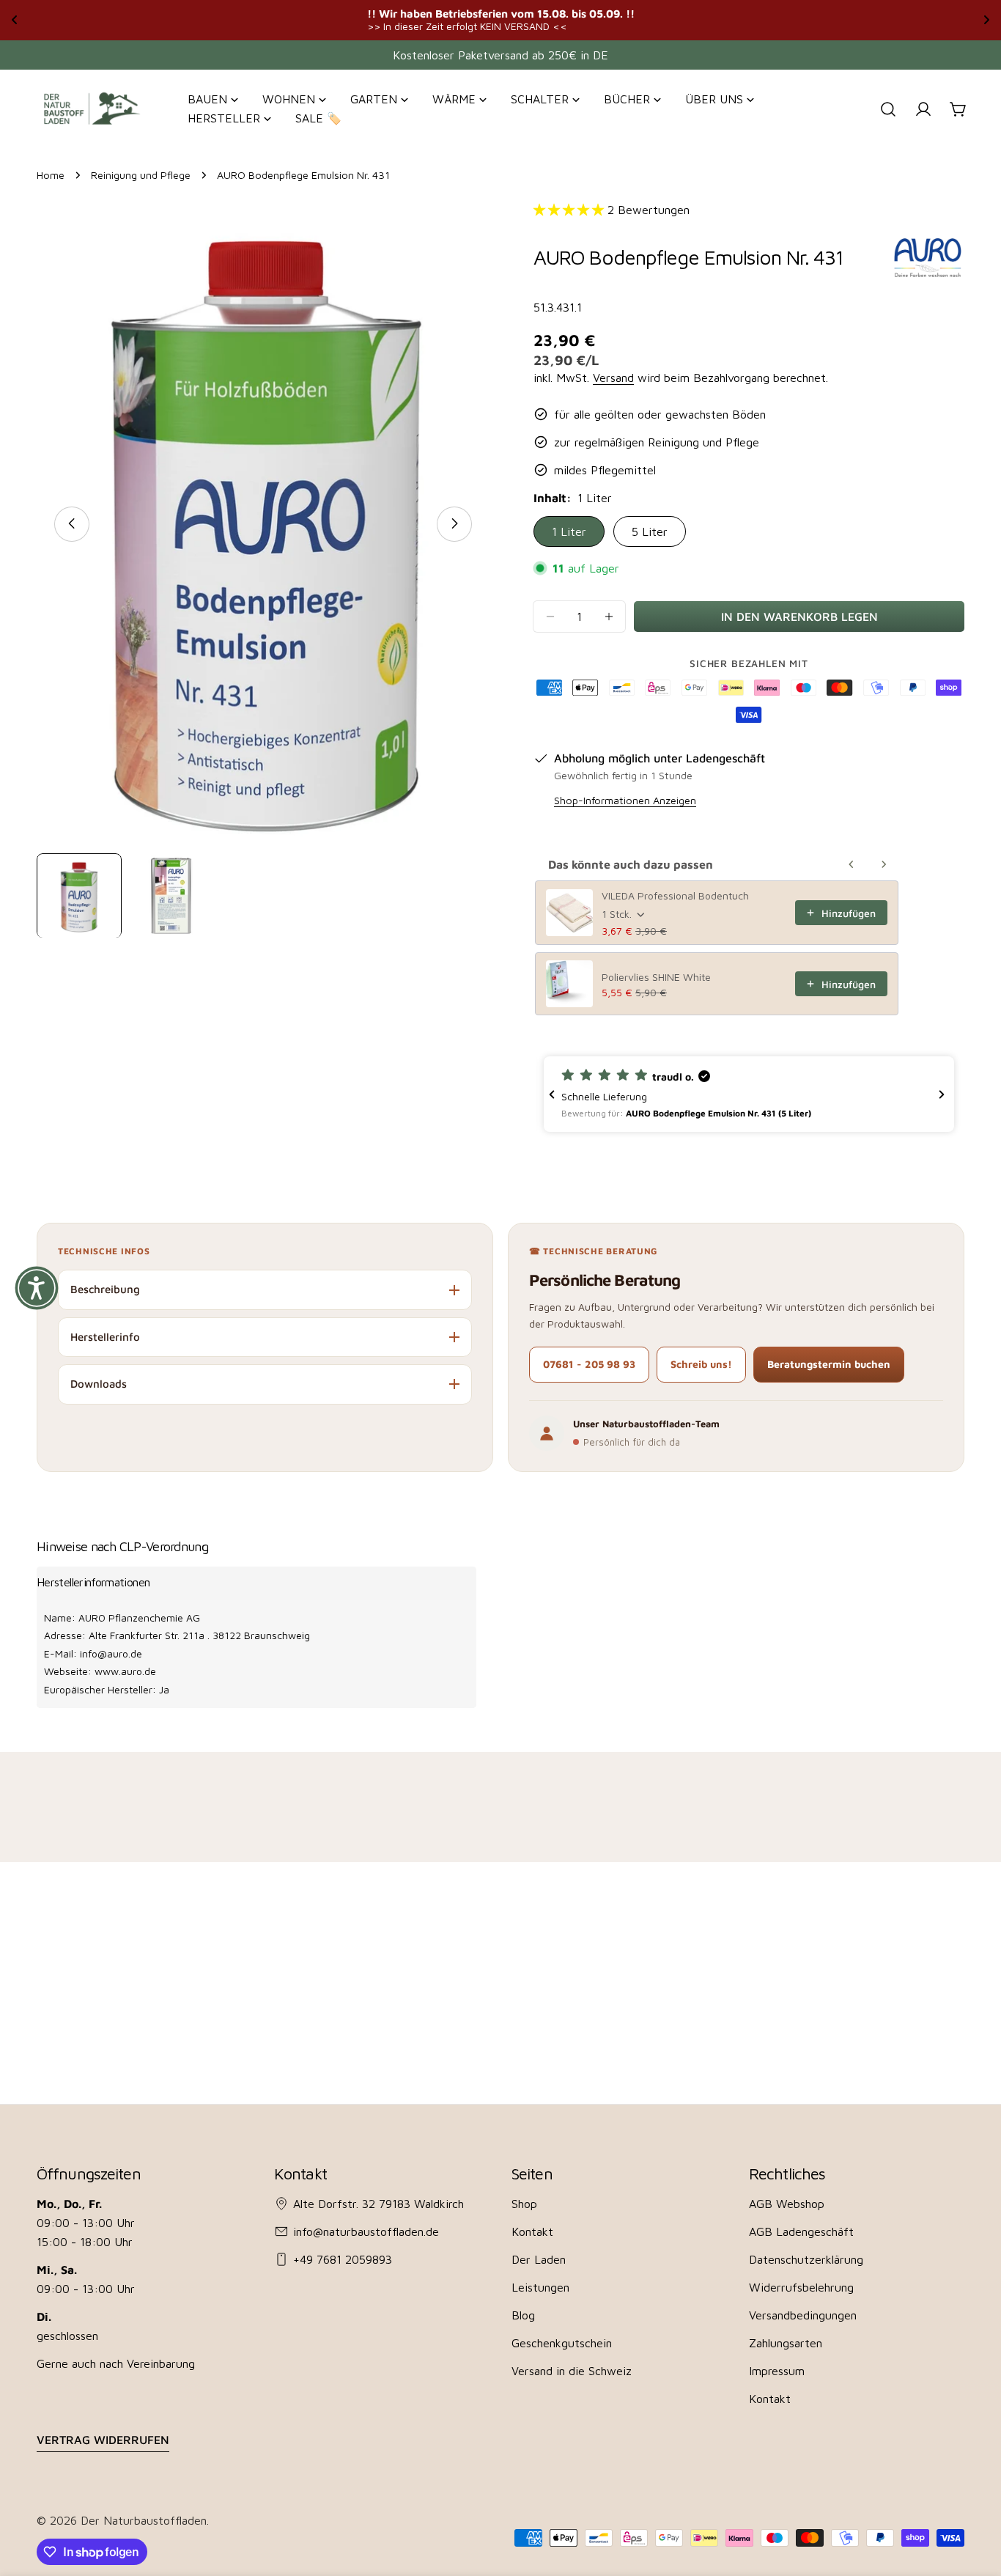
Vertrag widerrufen (103, 2440)
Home (51, 175)
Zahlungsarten (786, 2343)
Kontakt (532, 2231)
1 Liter (569, 531)
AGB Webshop (787, 2204)
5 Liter (650, 531)
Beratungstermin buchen (829, 1364)
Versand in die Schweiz (572, 2371)
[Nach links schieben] (72, 523)
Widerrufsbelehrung (801, 2287)
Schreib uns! (701, 1364)
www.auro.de (125, 1671)
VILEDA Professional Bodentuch (675, 895)
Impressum (777, 2371)
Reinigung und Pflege (141, 175)
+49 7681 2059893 (343, 2259)
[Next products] (884, 864)
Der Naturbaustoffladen (144, 2520)
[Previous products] (852, 864)
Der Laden (539, 2259)
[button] (749, 1094)
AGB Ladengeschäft (801, 2231)
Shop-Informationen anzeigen (625, 800)
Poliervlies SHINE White (656, 977)
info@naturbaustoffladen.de (366, 2231)
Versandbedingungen (803, 2315)
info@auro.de (111, 1653)
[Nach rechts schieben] (454, 523)
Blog (523, 2315)
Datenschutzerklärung (806, 2259)
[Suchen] (888, 109)
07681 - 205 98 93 (589, 1364)
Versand (613, 378)
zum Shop (657, 19)
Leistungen (540, 2287)
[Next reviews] (942, 1094)
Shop (524, 2204)
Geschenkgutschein (562, 2343)
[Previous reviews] (552, 1094)
